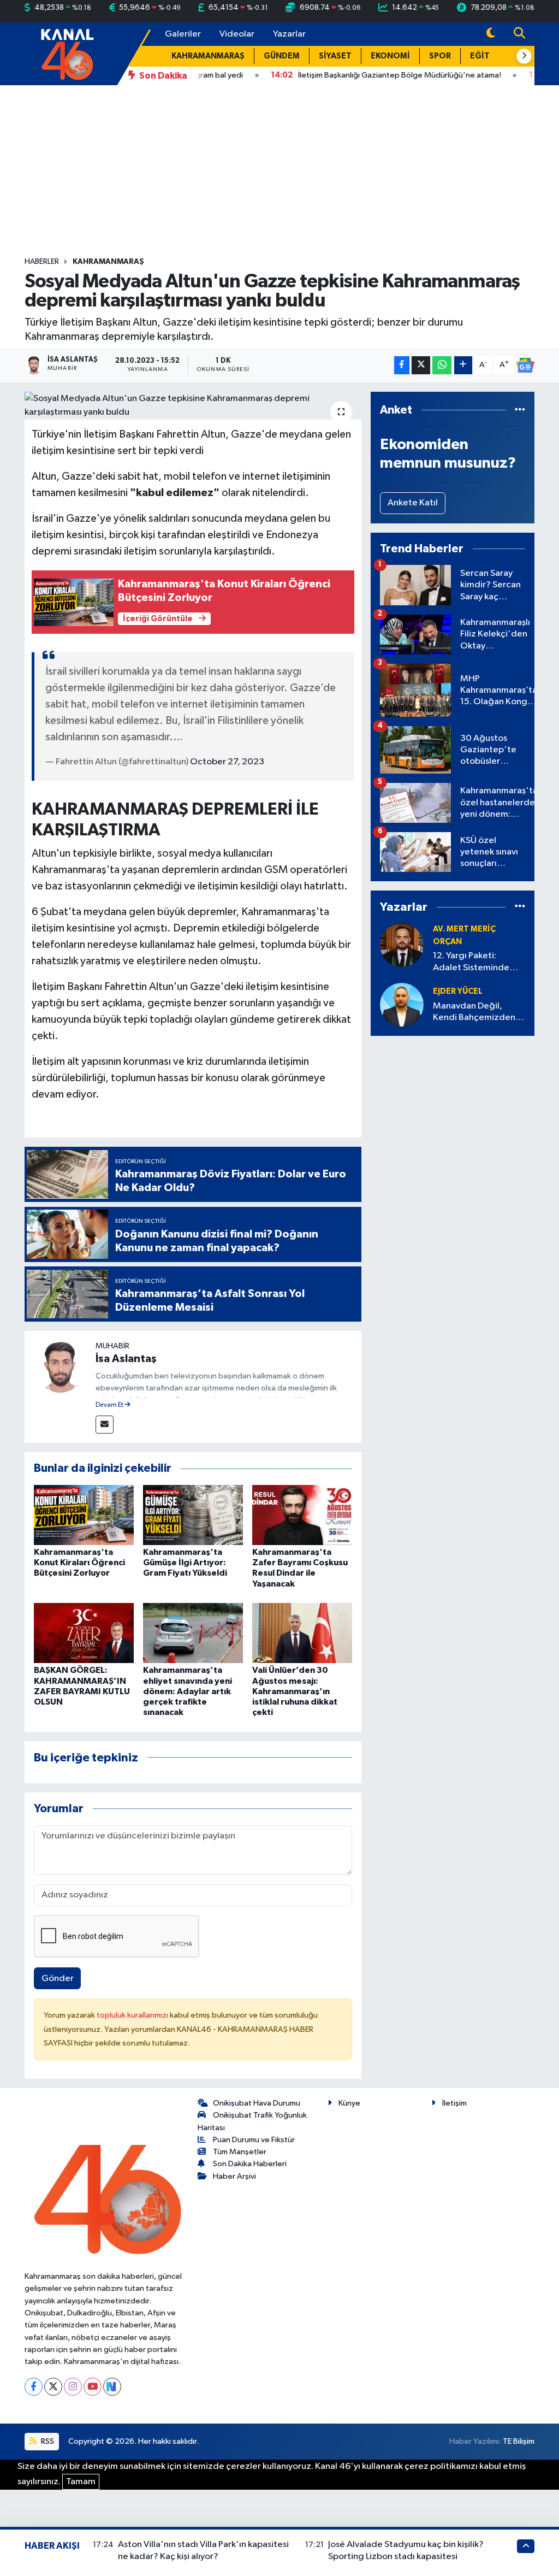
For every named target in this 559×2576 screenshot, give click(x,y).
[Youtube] (93, 2387)
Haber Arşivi (234, 2176)
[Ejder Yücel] (402, 1004)
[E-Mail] (105, 1425)
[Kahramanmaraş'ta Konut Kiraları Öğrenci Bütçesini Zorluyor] (84, 1515)
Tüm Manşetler (240, 2152)
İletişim (454, 2103)
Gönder (58, 1979)
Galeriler (183, 34)
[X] (53, 2387)
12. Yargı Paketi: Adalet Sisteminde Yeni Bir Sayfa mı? (471, 962)
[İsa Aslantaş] (60, 1366)
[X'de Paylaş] (421, 365)
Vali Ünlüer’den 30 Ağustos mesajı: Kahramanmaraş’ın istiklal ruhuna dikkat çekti (295, 1691)
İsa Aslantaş (126, 1359)
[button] (524, 56)
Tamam (81, 2482)
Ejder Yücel (458, 991)
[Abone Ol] (525, 366)
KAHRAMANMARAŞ (208, 56)
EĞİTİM (485, 56)
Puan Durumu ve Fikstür (254, 2140)
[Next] (112, 2387)
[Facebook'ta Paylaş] (402, 365)
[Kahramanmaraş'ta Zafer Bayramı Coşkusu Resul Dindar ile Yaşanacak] (302, 1515)
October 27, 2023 (227, 762)
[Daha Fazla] (463, 365)
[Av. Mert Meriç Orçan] (402, 945)
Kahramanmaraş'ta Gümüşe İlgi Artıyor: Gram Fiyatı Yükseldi (185, 1563)
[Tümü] (520, 410)
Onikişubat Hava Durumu (257, 2103)
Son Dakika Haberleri (250, 2164)
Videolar (237, 34)
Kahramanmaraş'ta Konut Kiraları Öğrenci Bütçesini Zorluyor (79, 1563)
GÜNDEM (282, 56)
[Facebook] (34, 2387)
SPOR (440, 56)
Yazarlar (289, 34)
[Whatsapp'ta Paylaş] (442, 365)
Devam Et (110, 1405)
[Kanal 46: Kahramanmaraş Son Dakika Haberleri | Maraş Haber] (67, 53)
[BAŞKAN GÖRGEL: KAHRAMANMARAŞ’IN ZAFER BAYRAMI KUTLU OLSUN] (84, 1633)
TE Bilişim (519, 2441)
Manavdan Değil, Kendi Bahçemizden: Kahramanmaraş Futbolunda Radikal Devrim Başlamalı (475, 1013)
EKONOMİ (390, 56)
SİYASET (335, 56)
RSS (47, 2441)
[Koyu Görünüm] (491, 34)
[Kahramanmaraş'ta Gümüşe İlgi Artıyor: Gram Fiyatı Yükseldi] (193, 1515)
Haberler (42, 262)
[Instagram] (73, 2387)
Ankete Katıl (413, 503)
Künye (349, 2103)
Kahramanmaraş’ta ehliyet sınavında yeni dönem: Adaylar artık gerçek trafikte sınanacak (188, 1691)
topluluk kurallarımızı (133, 2015)
